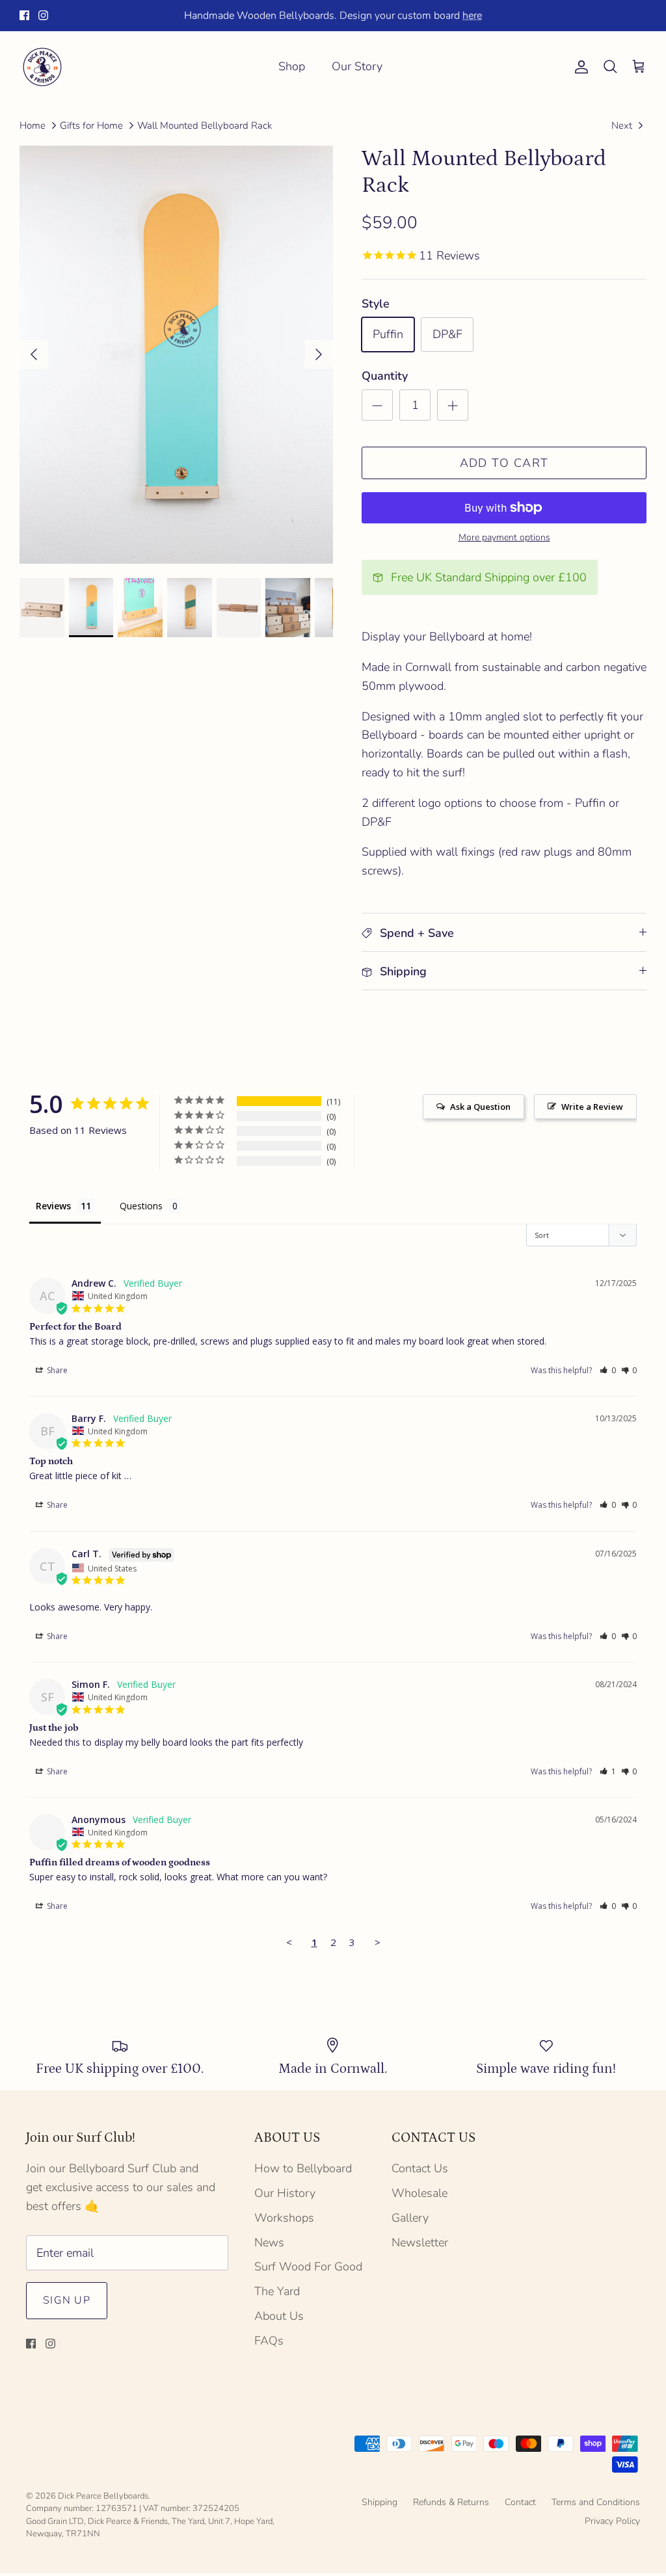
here (472, 16)
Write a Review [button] (592, 1107)
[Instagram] (43, 15)
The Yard (277, 2291)
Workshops (284, 2218)
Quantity (385, 376)
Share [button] (56, 1370)
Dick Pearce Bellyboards (103, 2496)
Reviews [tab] (53, 1206)
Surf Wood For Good (308, 2267)
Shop (292, 66)
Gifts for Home (91, 125)
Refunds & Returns (451, 2502)
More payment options (504, 538)
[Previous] (34, 354)
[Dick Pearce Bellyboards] (42, 67)
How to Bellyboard (303, 2168)
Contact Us (420, 2168)
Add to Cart (504, 463)
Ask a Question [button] (480, 1107)
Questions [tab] (141, 1206)
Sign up (67, 2300)
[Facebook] (24, 15)
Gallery (410, 2218)
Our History (285, 2193)
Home (33, 125)
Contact (520, 2502)
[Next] (319, 354)
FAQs (269, 2341)
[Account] (579, 67)
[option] (176, 355)
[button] (608, 1370)
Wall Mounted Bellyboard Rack (205, 125)
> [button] (378, 1942)
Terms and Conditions (596, 2502)
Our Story (357, 66)
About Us (279, 2316)
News (269, 2242)
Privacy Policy (612, 2521)
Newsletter (420, 2242)
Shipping (380, 2502)
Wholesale (420, 2193)
